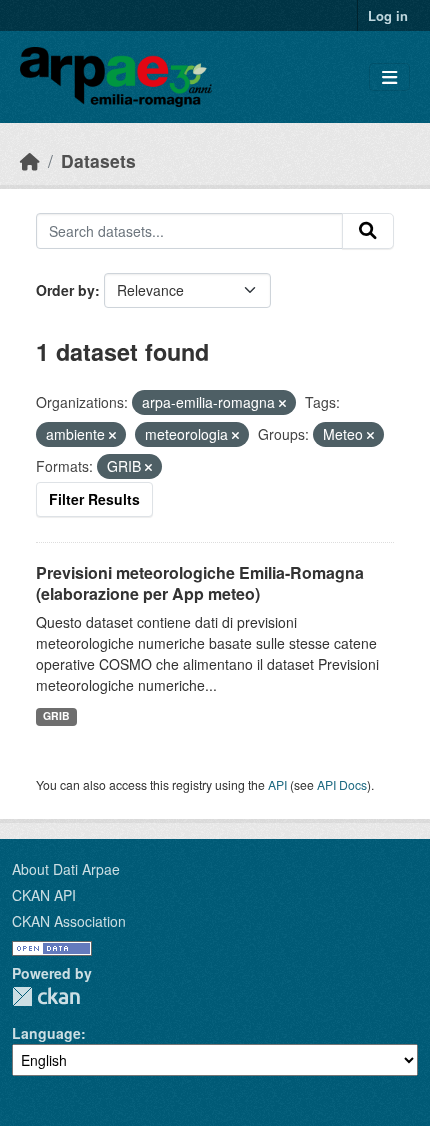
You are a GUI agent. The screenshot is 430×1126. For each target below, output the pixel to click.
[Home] (30, 160)
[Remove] (282, 403)
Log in (388, 15)
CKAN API (44, 895)
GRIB (56, 715)
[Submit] (368, 231)
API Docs (342, 784)
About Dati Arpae (66, 869)
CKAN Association (69, 921)
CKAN (46, 996)
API (277, 784)
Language (46, 1033)
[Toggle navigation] (389, 77)
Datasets (98, 160)
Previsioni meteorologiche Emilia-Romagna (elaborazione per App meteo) (200, 583)
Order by (65, 290)
